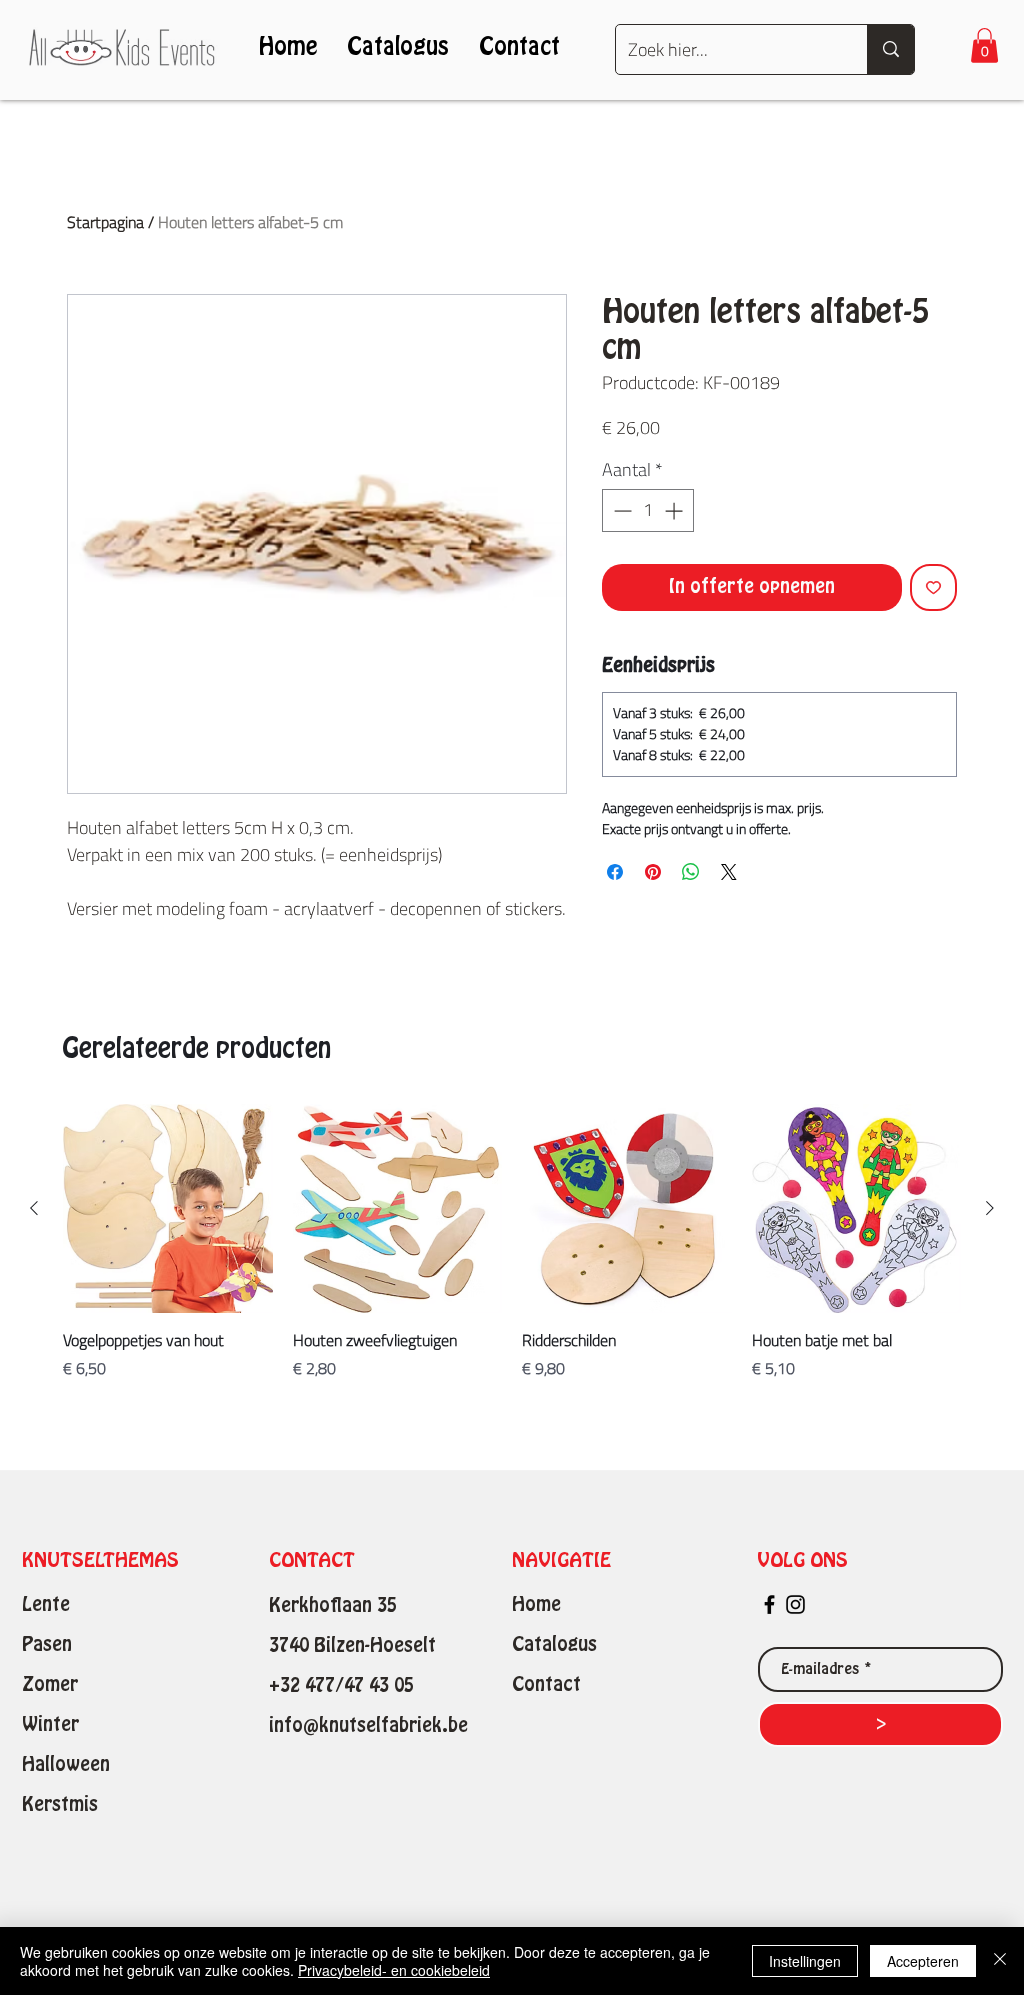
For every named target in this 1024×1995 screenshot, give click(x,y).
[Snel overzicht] (168, 1209)
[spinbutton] (648, 510)
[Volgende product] (990, 1208)
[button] (984, 45)
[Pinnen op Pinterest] (653, 872)
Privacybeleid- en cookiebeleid (394, 1970)
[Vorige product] (34, 1208)
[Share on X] (729, 872)
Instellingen (805, 1961)
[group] (512, 1253)
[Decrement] (620, 510)
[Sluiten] (1000, 1961)
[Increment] (675, 510)
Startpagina (105, 222)
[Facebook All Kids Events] (769, 1604)
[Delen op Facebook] (615, 872)
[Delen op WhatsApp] (691, 872)
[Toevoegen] (933, 587)
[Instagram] (795, 1604)
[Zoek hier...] (890, 49)
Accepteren (923, 1961)
